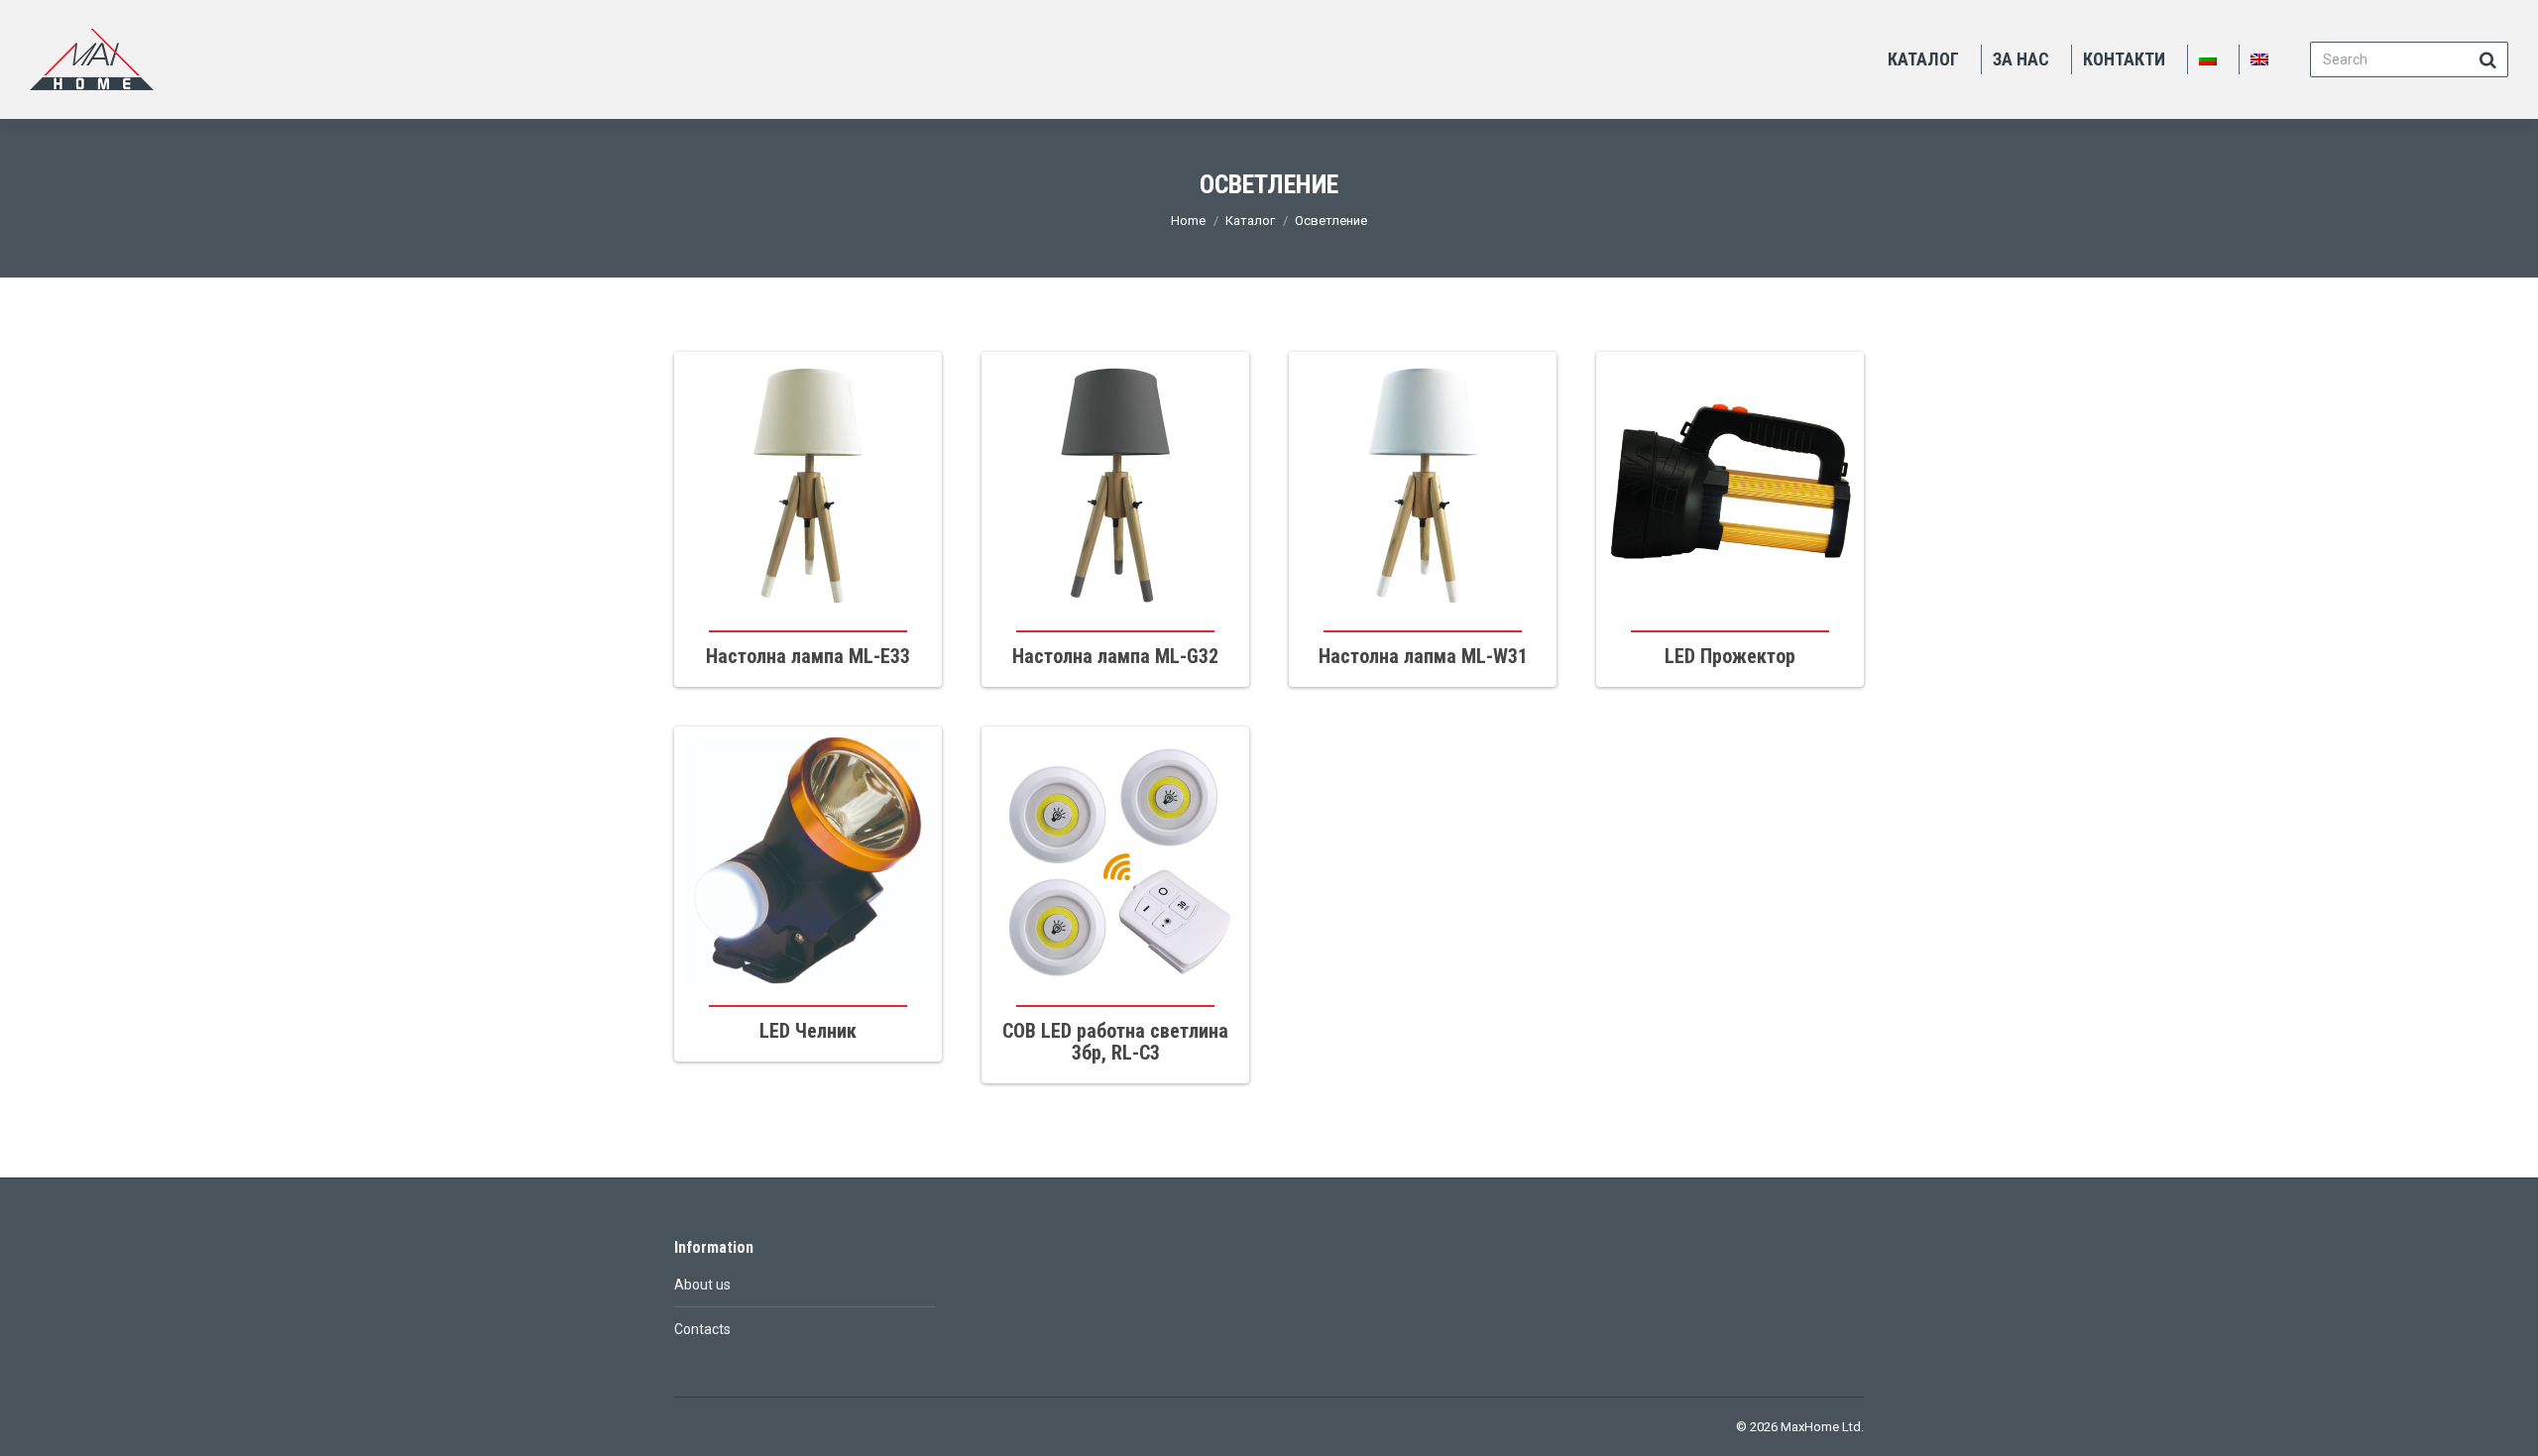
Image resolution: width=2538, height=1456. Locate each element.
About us (702, 1285)
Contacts (702, 1329)
